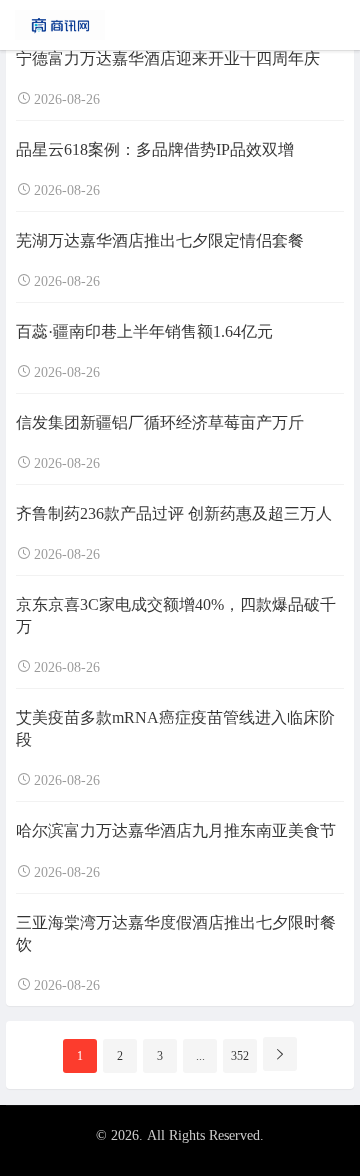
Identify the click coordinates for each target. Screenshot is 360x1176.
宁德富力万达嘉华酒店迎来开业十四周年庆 (168, 58)
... (200, 1056)
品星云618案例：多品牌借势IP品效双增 (155, 149)
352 (240, 1056)
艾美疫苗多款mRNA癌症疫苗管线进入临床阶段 (175, 728)
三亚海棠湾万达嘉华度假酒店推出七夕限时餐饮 (176, 933)
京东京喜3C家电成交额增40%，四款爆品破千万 (176, 615)
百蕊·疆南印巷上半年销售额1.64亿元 (144, 331)
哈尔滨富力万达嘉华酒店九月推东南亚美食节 (176, 830)
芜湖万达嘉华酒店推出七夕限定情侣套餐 (160, 240)
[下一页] (280, 1054)
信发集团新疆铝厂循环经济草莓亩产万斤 (160, 422)
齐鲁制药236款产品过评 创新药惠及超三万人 (174, 513)
